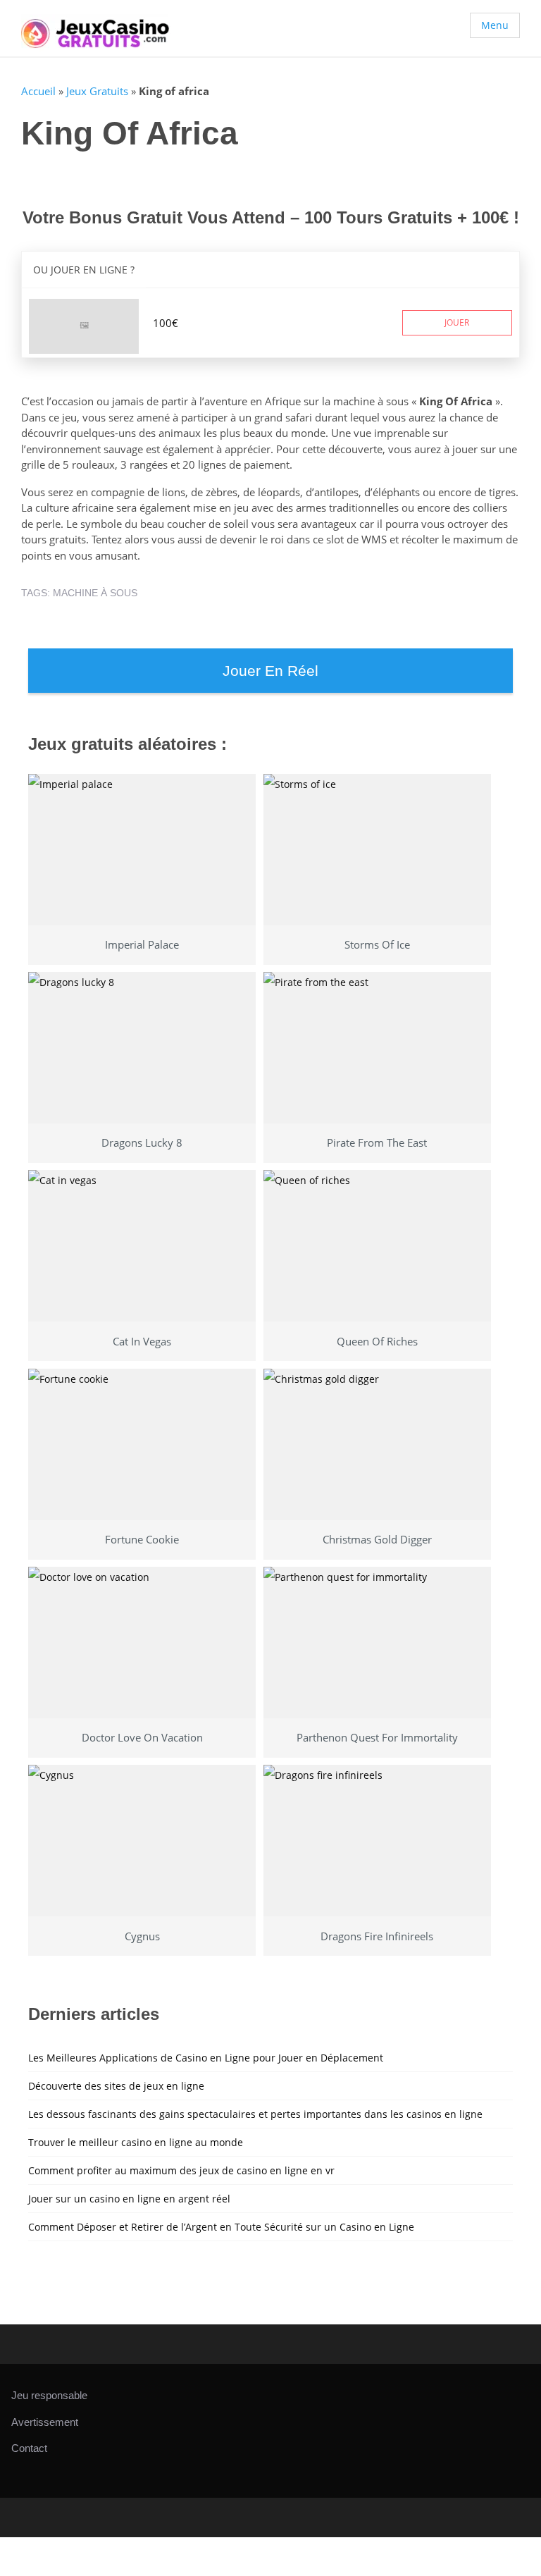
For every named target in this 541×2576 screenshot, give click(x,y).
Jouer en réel (270, 671)
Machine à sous (95, 593)
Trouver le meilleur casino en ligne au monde (136, 2142)
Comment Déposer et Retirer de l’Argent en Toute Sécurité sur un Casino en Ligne (221, 2227)
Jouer (457, 322)
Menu (495, 25)
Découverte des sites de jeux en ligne (116, 2086)
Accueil (38, 91)
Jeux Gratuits (97, 91)
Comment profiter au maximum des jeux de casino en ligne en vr (181, 2170)
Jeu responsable (49, 2395)
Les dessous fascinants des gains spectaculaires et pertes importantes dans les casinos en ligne (255, 2114)
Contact (29, 2448)
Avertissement (45, 2422)
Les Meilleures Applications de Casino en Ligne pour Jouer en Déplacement (206, 2058)
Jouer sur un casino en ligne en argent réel (129, 2199)
